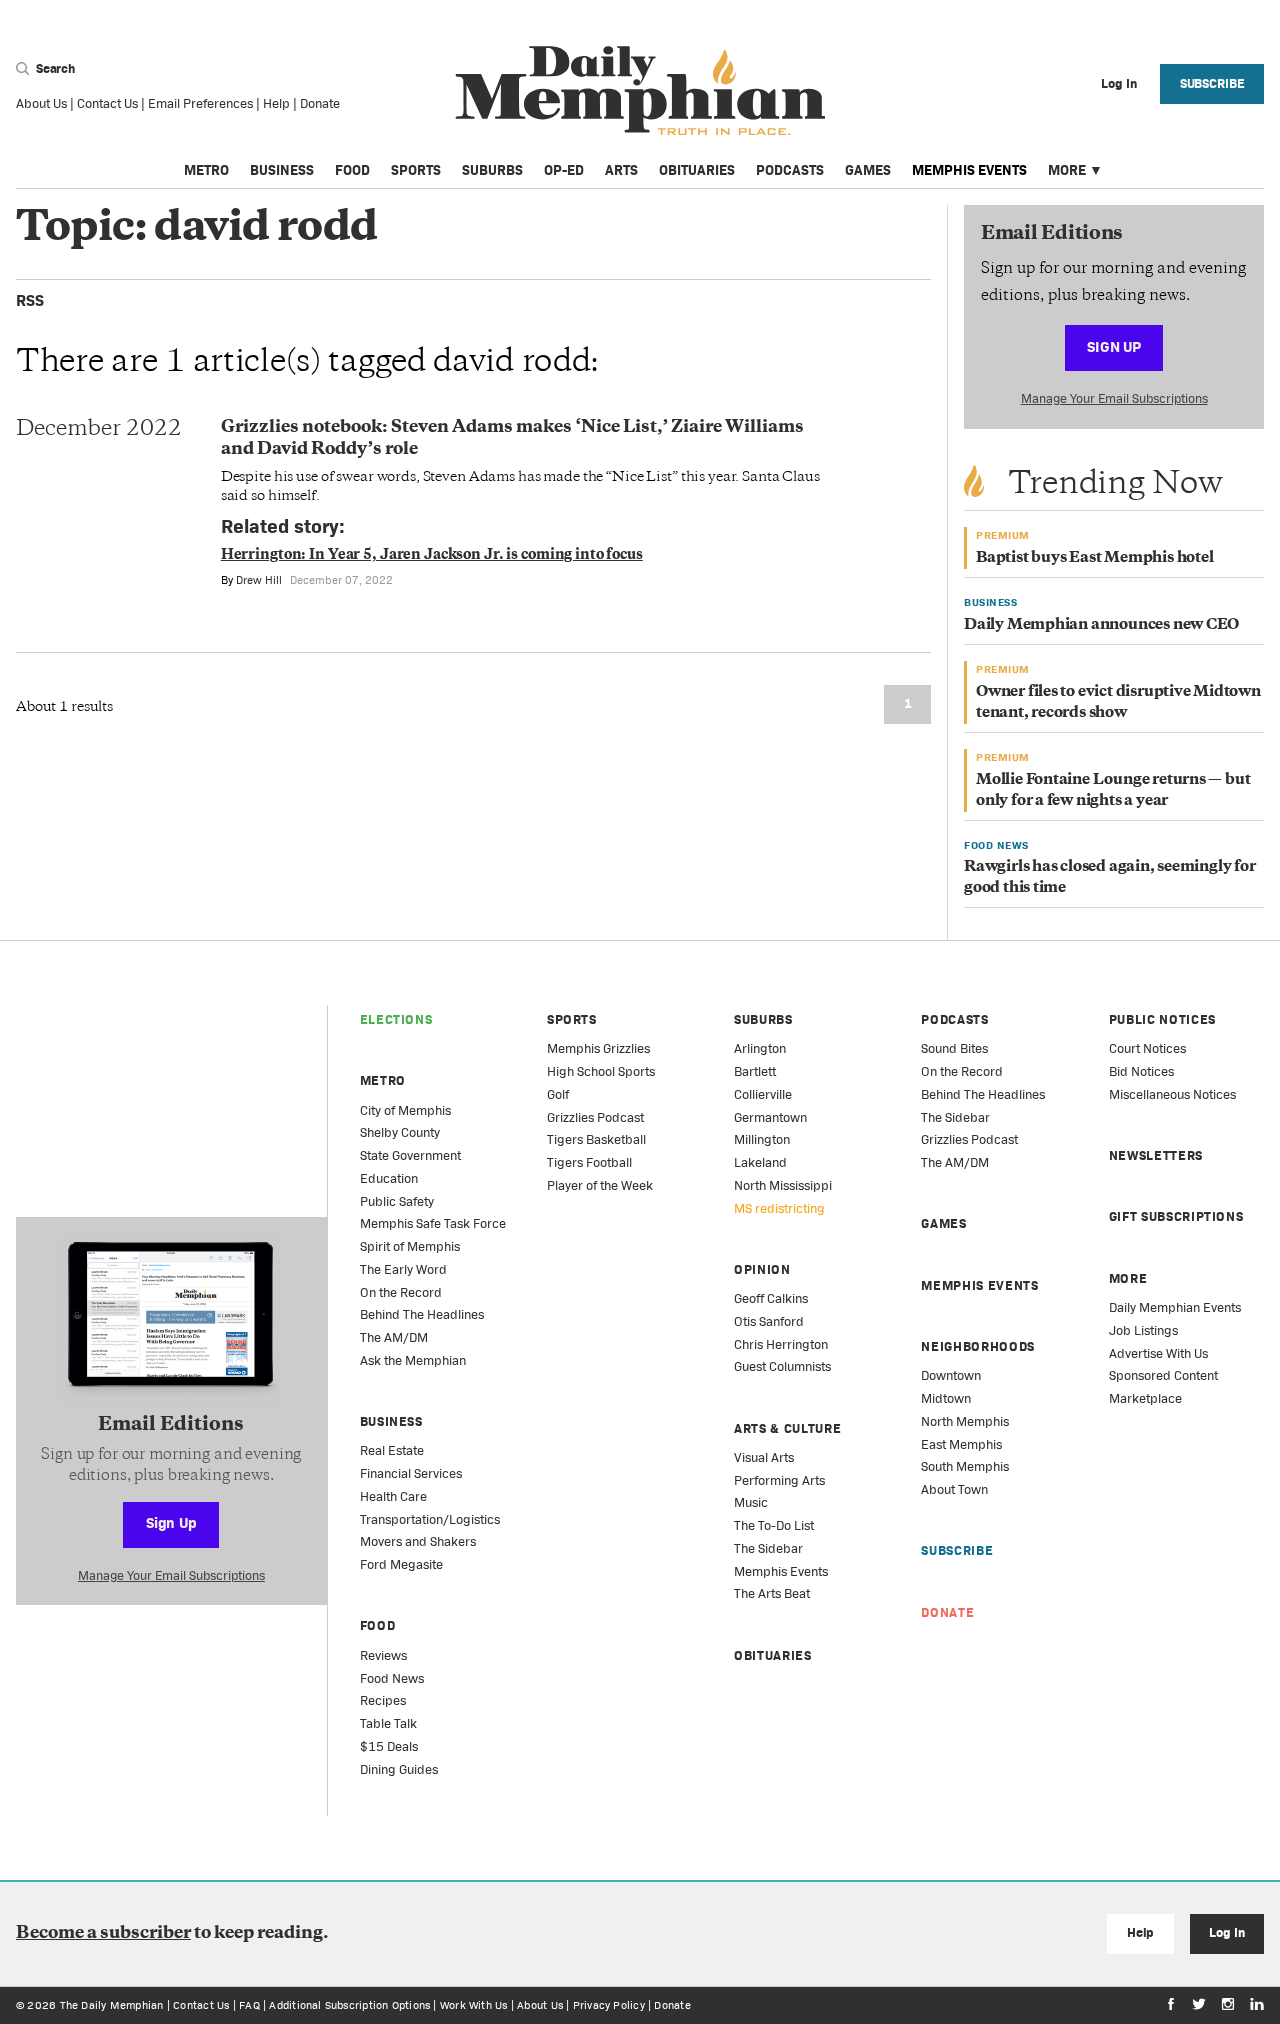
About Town (954, 1489)
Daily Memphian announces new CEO (1101, 625)
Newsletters (1156, 1155)
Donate (320, 103)
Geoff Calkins (771, 1298)
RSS (30, 300)
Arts (621, 170)
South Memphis (965, 1466)
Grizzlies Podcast (595, 1117)
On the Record (401, 1292)
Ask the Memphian (413, 1360)
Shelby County (400, 1132)
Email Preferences (200, 103)
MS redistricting (779, 1208)
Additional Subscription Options (349, 2005)
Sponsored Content (1163, 1375)
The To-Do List (774, 1525)
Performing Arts (779, 1480)
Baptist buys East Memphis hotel (1095, 558)
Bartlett (755, 1071)
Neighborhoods (977, 1346)
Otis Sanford (769, 1321)
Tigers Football (589, 1162)
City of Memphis (405, 1110)
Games (868, 170)
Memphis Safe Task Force (433, 1223)
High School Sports (601, 1071)
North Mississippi (783, 1185)
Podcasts (790, 170)
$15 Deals (389, 1746)
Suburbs (492, 170)
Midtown (946, 1398)
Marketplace (1145, 1398)
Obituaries (697, 170)
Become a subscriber (103, 1934)
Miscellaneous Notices (1172, 1094)
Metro (206, 170)
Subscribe (1212, 83)
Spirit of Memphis (410, 1246)
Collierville (763, 1094)
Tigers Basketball (596, 1139)
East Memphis (961, 1444)
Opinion (762, 1269)
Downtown (951, 1375)
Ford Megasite (401, 1564)
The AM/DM (394, 1337)
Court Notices (1147, 1048)
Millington (762, 1139)
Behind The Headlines (422, 1314)
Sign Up (1114, 346)
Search (54, 68)
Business (282, 170)
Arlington (760, 1048)
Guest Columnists (782, 1366)
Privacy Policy (609, 2005)
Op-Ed (564, 170)
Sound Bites (954, 1048)
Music (751, 1502)
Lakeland (760, 1162)
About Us (41, 103)
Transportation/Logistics (430, 1519)
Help (276, 103)
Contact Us (107, 103)
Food (352, 170)
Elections (396, 1019)
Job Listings (1143, 1330)
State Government (410, 1155)
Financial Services (411, 1473)
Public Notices (1162, 1019)
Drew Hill (259, 580)
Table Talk (388, 1723)
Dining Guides (399, 1769)
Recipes (383, 1700)
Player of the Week (600, 1185)
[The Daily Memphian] (640, 91)
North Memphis (965, 1421)
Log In (1226, 1932)
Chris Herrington (781, 1344)
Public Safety (397, 1201)
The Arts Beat (772, 1593)
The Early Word (403, 1269)
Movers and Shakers (418, 1541)
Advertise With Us (1158, 1353)
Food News (392, 1678)
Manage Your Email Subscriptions (1114, 398)
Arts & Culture (787, 1428)
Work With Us (474, 2005)
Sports (416, 170)
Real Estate (392, 1450)
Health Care (393, 1496)
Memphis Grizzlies (598, 1048)
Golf (558, 1094)
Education (389, 1178)
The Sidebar (768, 1548)
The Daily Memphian (112, 2005)
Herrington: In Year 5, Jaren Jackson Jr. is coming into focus (432, 555)
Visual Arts (764, 1457)
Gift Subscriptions (1176, 1216)
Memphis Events (969, 170)
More (1067, 170)
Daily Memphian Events (1175, 1307)
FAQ (249, 2005)
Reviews (383, 1655)
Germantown (770, 1117)
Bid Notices (1141, 1071)
